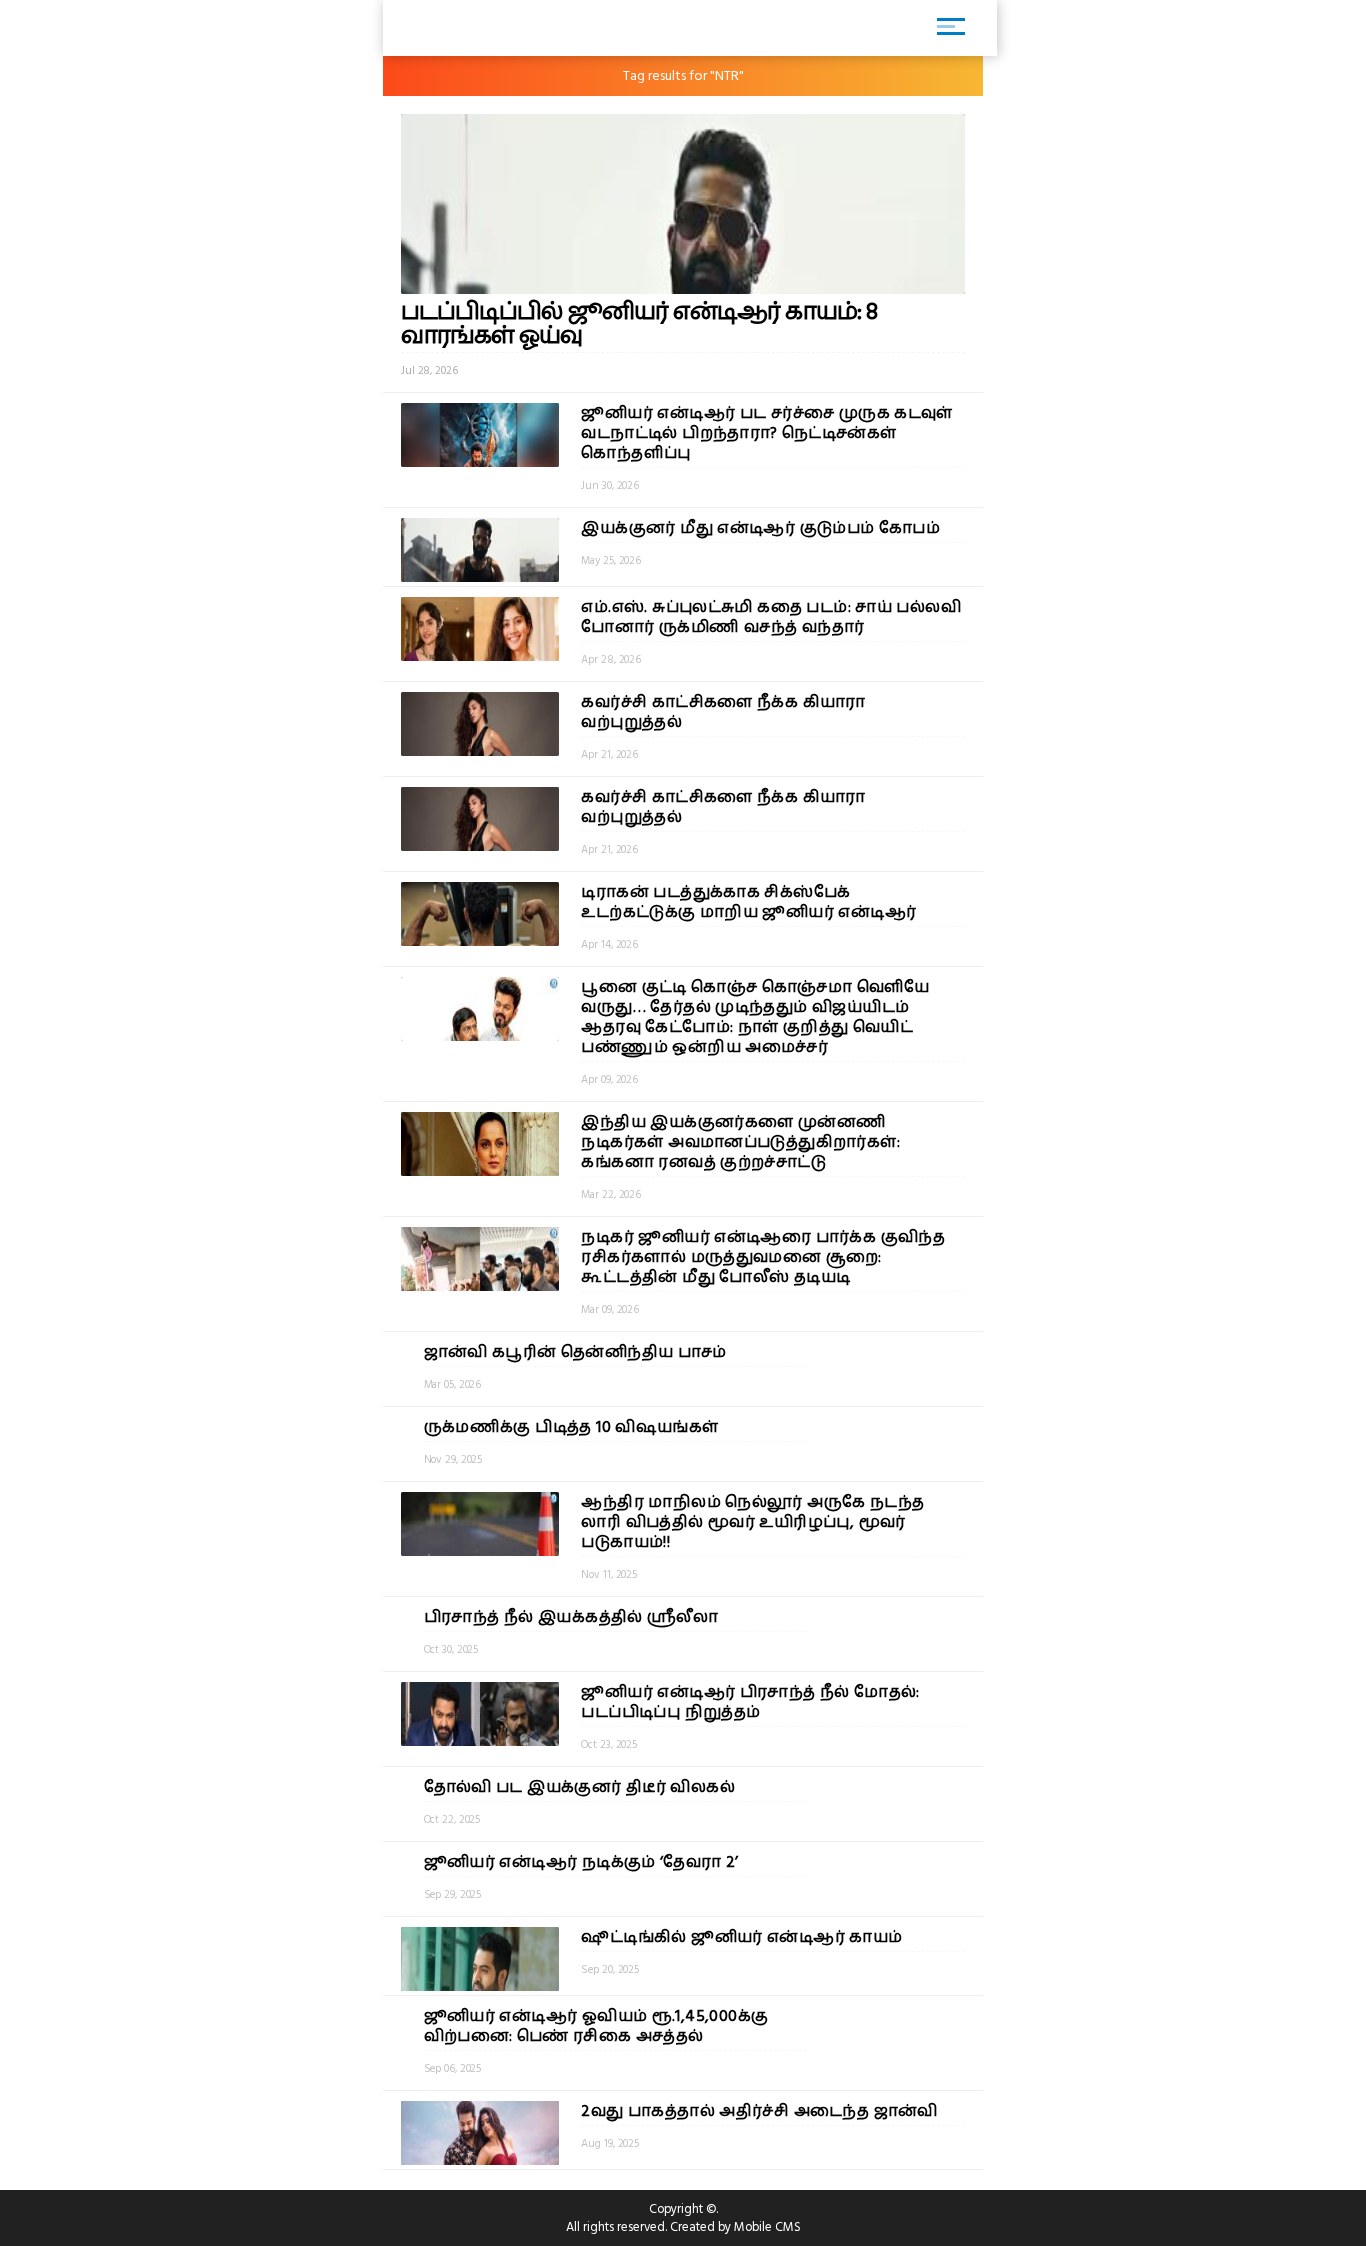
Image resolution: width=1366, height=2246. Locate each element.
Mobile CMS (767, 2227)
